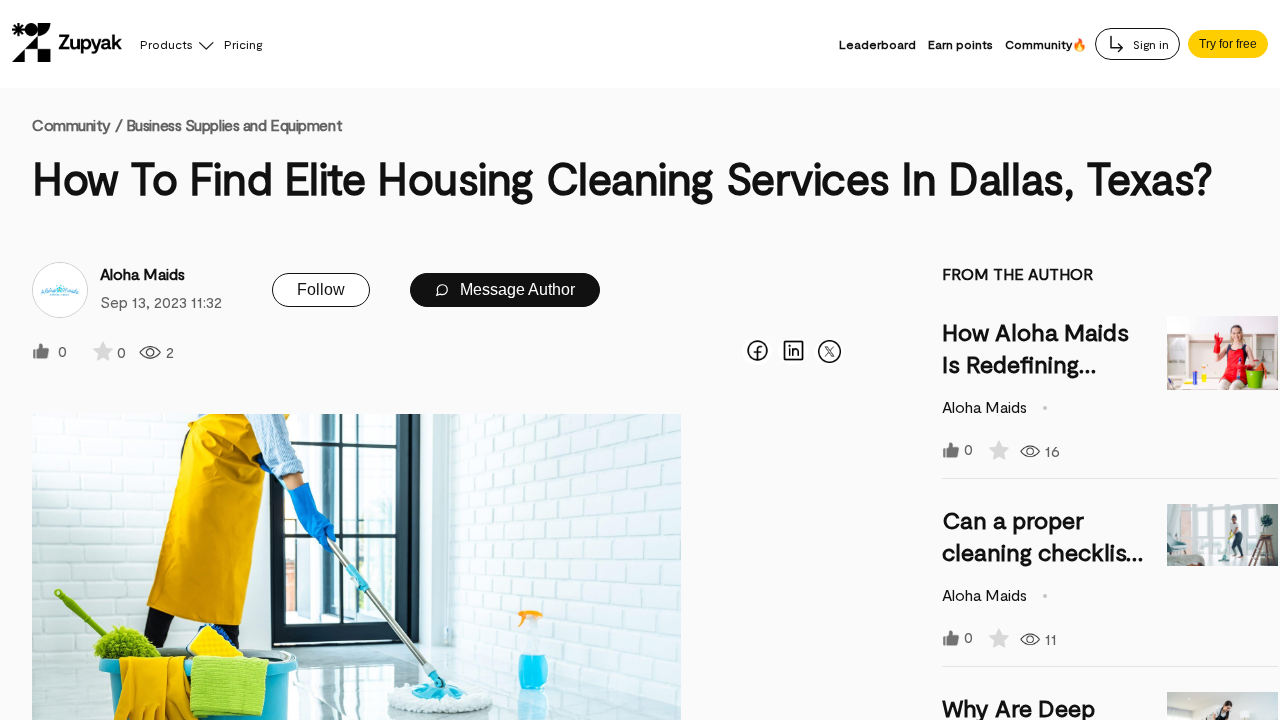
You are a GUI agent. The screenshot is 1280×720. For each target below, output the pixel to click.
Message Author (515, 289)
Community (77, 124)
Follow (321, 289)
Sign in (1149, 44)
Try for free (1228, 44)
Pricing (243, 44)
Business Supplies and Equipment (234, 124)
